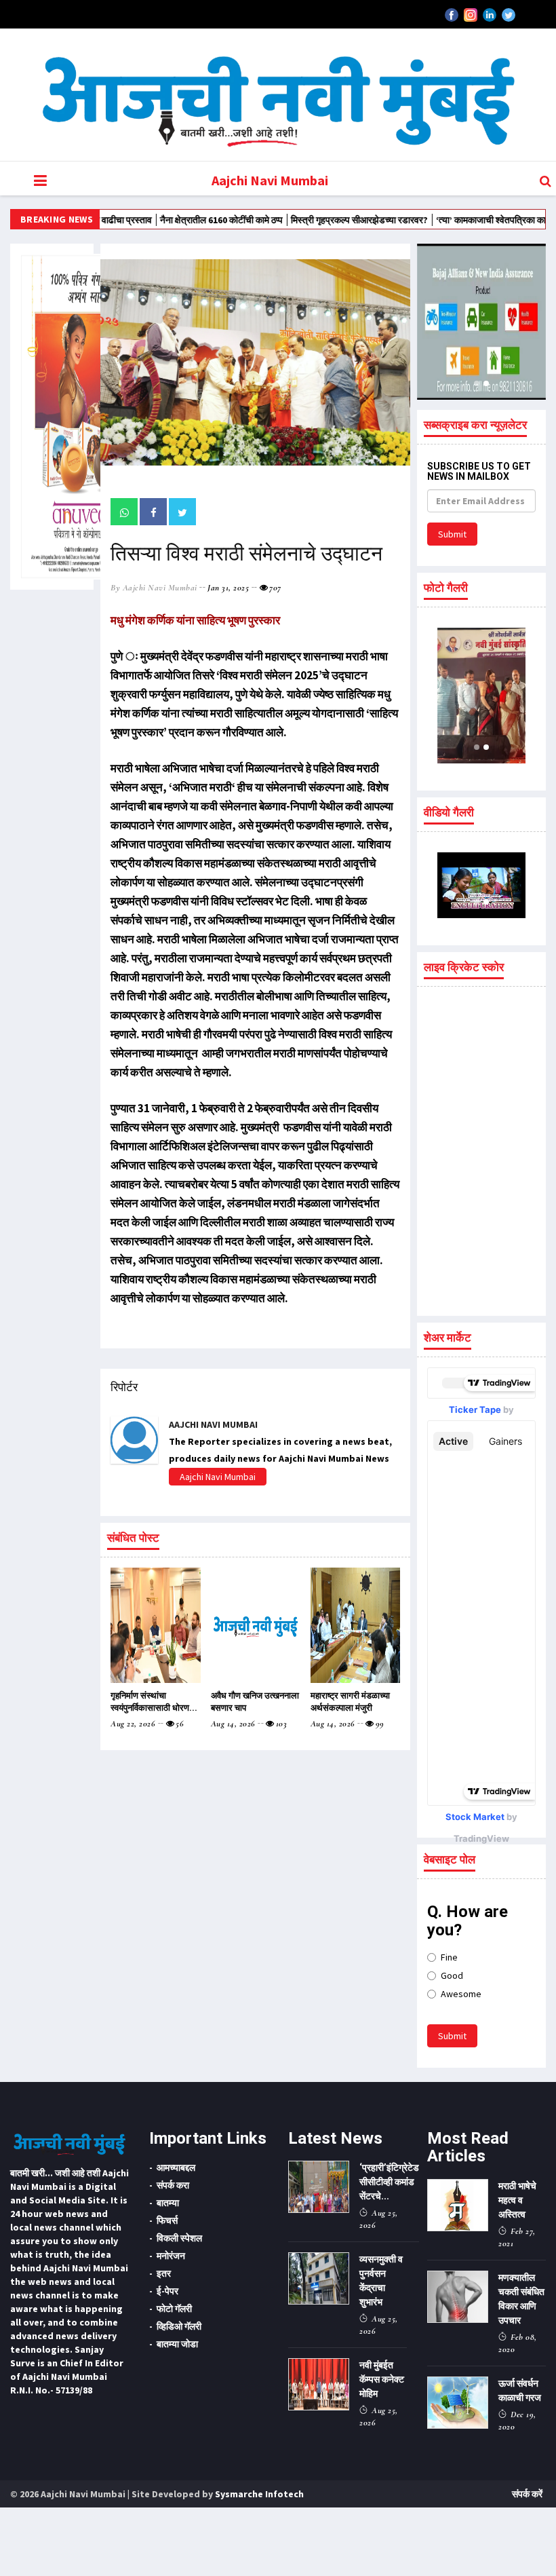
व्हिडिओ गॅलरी (179, 2326)
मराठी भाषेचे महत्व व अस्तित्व (517, 2200)
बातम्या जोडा (177, 2344)
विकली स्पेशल (179, 2238)
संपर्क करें (527, 2494)
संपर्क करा (173, 2185)
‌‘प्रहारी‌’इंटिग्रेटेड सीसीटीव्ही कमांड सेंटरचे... (389, 2182)
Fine (449, 1957)
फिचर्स (167, 2220)
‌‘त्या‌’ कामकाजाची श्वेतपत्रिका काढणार (442, 220)
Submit (452, 534)
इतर (164, 2273)
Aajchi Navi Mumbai (270, 180)
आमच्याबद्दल (176, 2167)
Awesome (461, 1994)
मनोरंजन (171, 2256)
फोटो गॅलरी (174, 2309)
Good (452, 1975)
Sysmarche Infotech (259, 2494)
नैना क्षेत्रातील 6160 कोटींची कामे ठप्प (163, 220)
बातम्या (168, 2203)
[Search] (545, 181)
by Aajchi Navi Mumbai (154, 588)
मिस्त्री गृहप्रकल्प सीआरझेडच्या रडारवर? (301, 220)
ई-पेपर (167, 2291)
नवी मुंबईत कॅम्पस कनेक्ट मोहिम (382, 2379)
